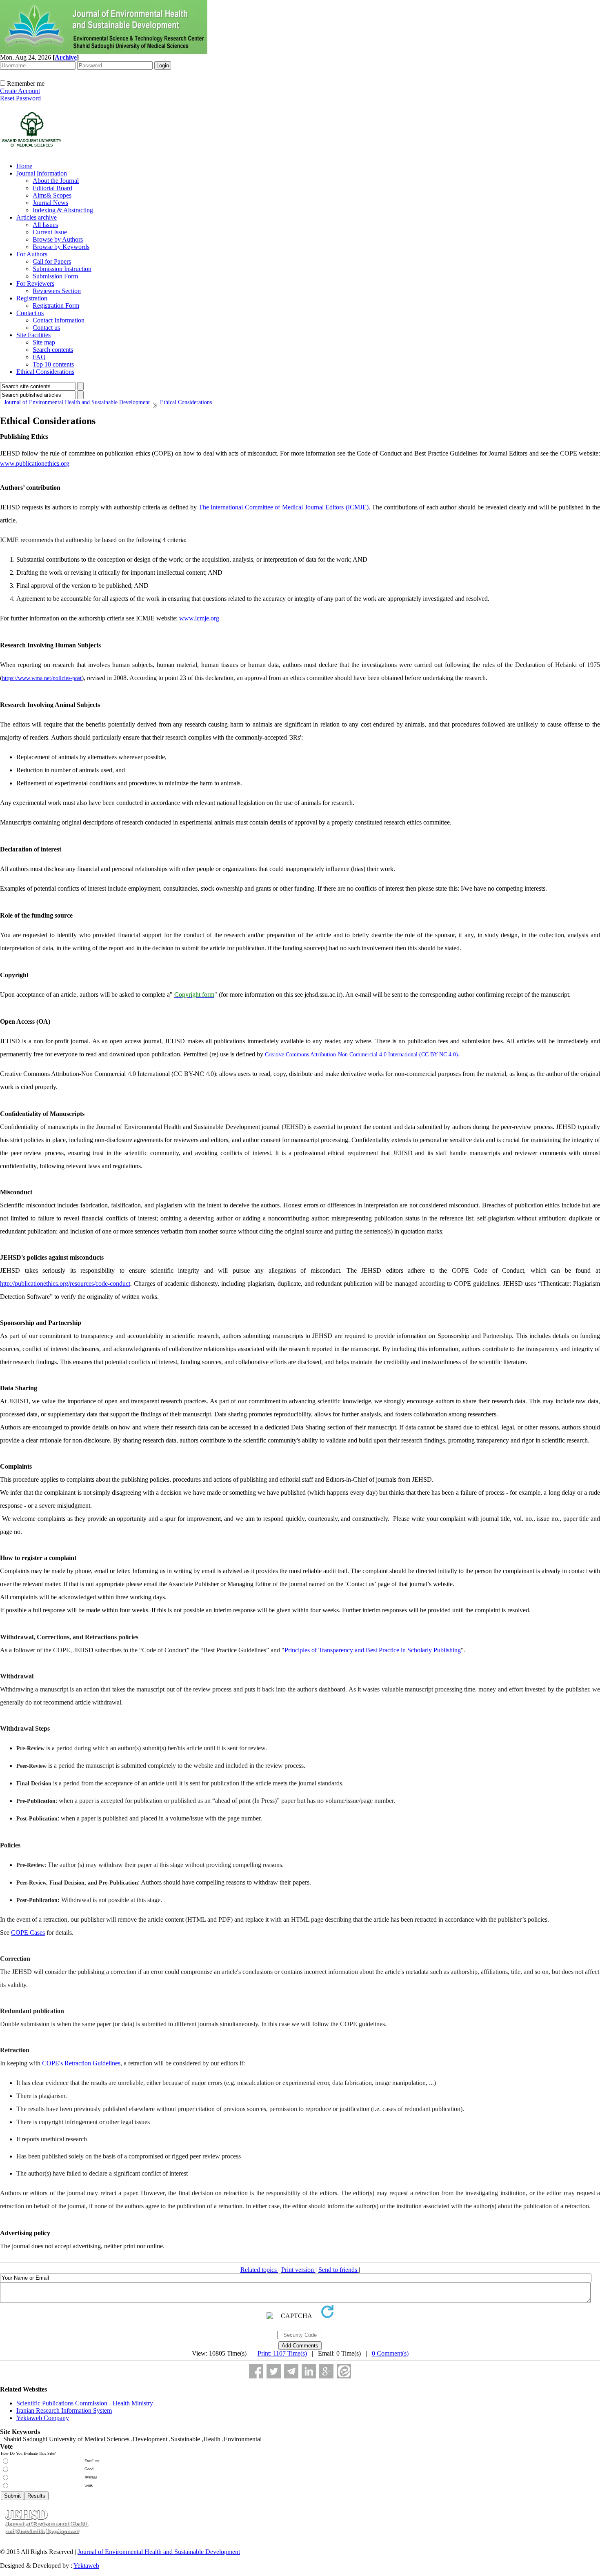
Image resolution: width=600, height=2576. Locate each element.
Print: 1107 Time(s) (282, 2353)
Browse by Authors (58, 239)
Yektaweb (86, 2566)
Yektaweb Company (43, 2418)
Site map (44, 342)
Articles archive (37, 217)
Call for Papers (52, 261)
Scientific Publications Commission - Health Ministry (85, 2403)
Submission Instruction (62, 269)
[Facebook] (256, 2371)
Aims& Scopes (52, 195)
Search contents (53, 350)
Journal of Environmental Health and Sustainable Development (159, 2552)
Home (24, 166)
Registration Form (56, 306)
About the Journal (56, 181)
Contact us (30, 313)
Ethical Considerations (45, 372)
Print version (298, 2270)
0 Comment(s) (390, 2353)
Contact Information (59, 320)
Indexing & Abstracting (63, 210)
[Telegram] (291, 2371)
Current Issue (50, 232)
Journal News (50, 203)
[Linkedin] (309, 2371)
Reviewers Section (57, 291)
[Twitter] (274, 2371)
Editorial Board (52, 188)
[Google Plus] (326, 2371)
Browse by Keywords (61, 247)
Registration (32, 298)
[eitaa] (344, 2371)
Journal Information (42, 173)
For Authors (32, 254)
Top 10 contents (53, 364)
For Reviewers (35, 283)
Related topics (259, 2270)
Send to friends (339, 2270)
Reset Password (20, 98)
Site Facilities (33, 335)
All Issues (45, 225)
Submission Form (55, 276)
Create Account (20, 91)
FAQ (39, 357)
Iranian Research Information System (64, 2410)
